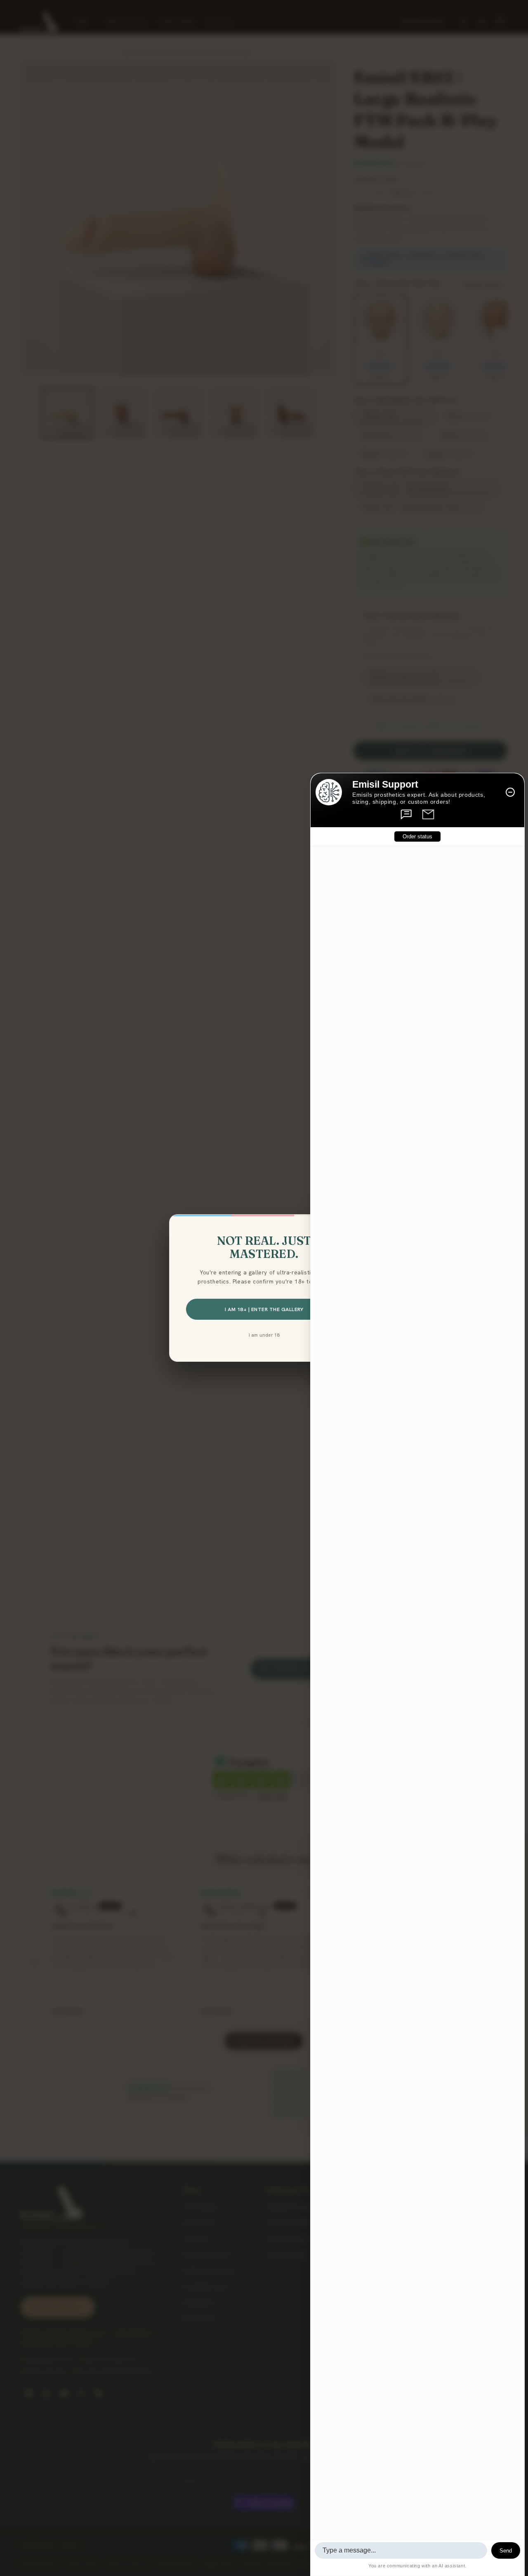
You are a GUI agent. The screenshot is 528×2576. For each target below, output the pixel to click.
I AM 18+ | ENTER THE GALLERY (264, 1309)
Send (506, 2551)
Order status (417, 836)
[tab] (407, 814)
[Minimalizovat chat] (510, 792)
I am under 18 (264, 1335)
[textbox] (401, 2550)
